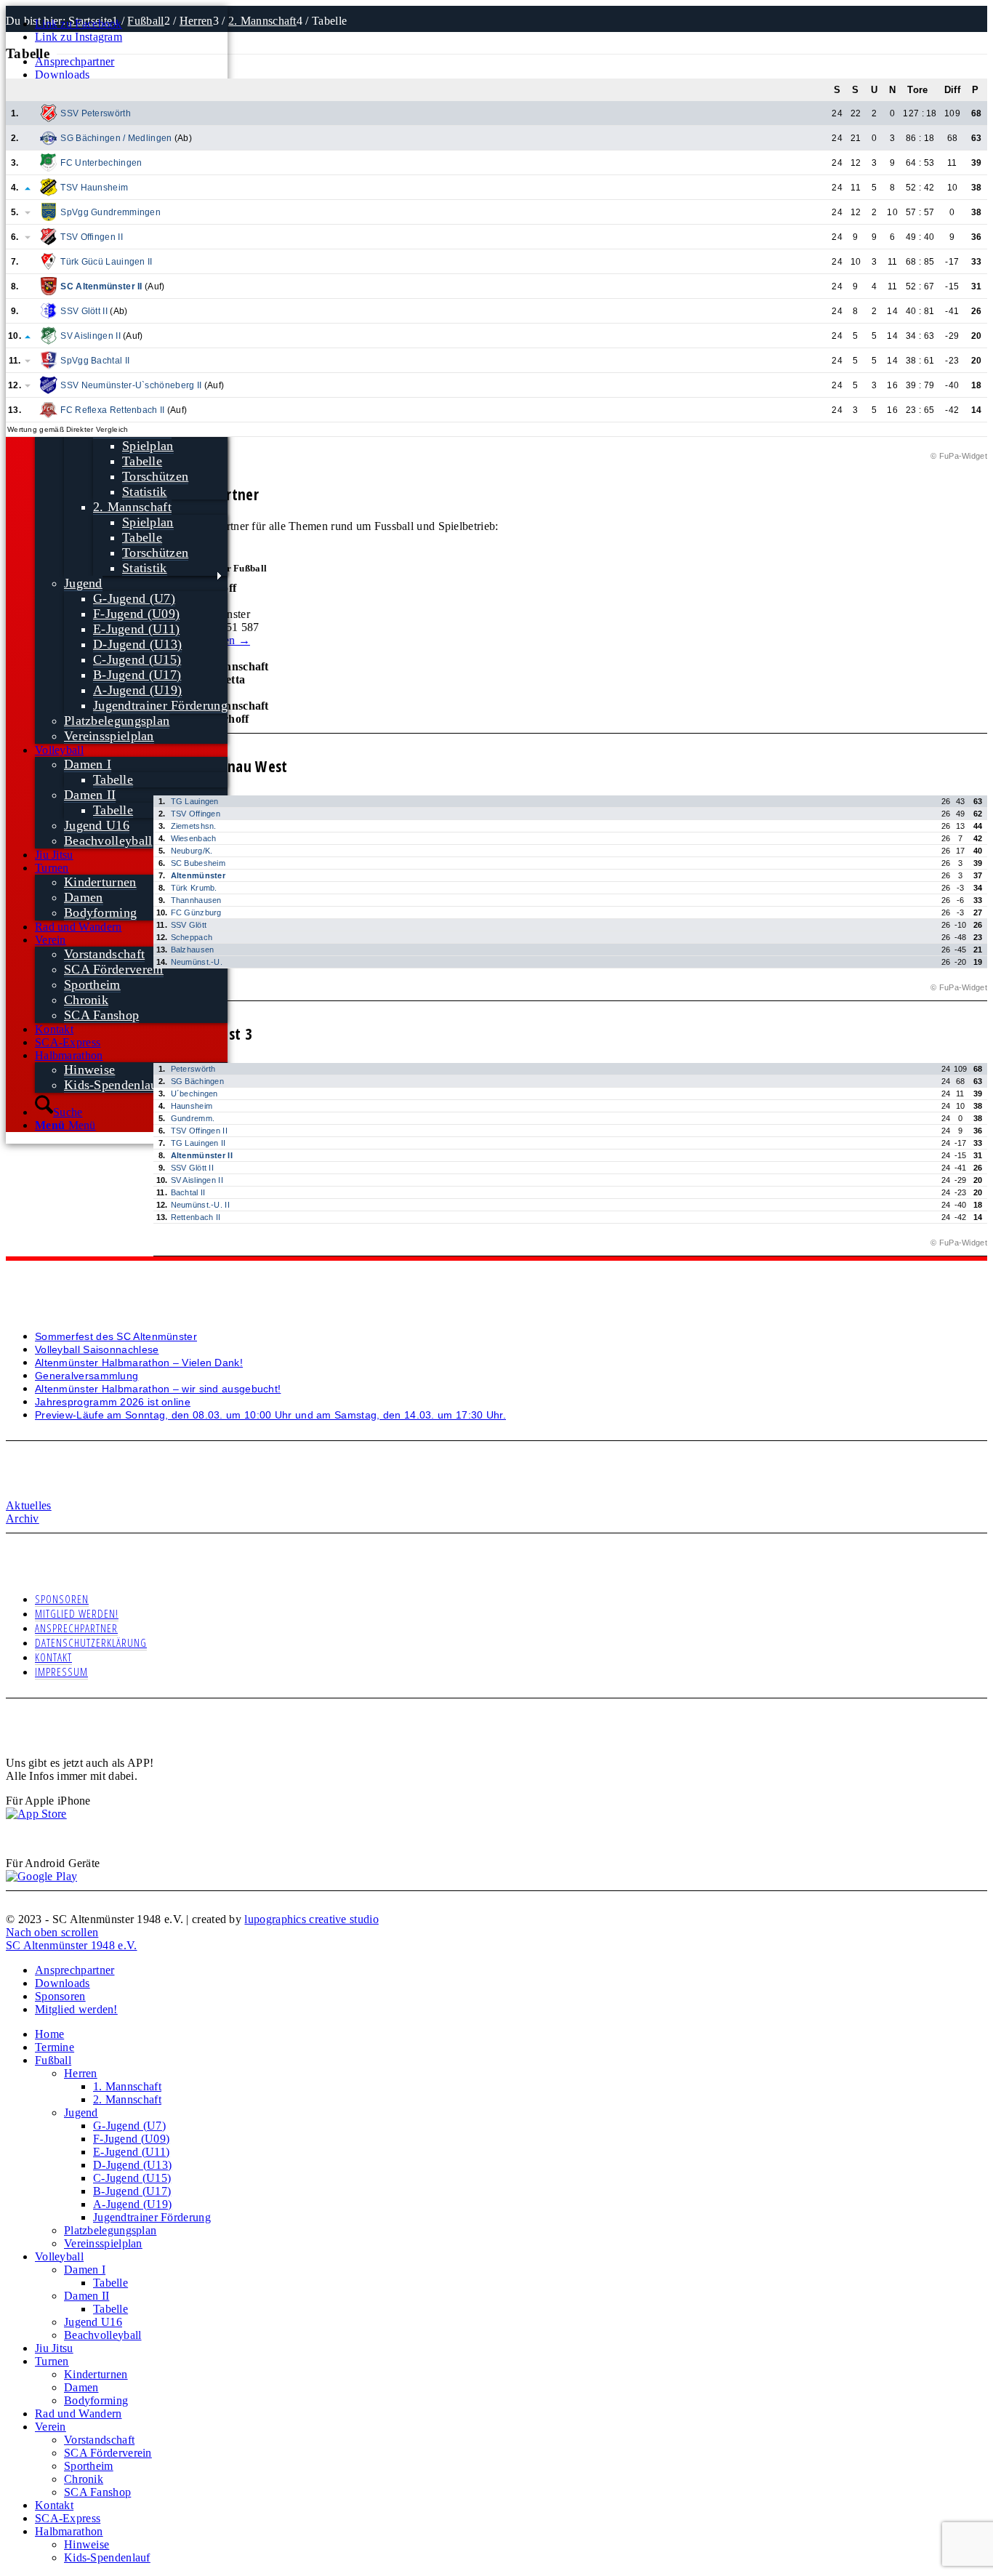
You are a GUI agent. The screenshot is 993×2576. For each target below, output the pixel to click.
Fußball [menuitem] (53, 2060)
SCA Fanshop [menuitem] (97, 2492)
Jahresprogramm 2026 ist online (113, 1402)
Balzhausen (193, 950)
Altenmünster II (202, 1155)
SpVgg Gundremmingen (110, 212)
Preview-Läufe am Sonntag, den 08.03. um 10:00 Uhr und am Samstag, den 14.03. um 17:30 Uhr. (270, 1415)
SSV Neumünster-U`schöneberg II (131, 385)
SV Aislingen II (91, 336)
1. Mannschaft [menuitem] (127, 2086)
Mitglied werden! (77, 1613)
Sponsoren (62, 1599)
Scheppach (192, 937)
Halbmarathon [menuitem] (69, 2531)
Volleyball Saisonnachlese (97, 1349)
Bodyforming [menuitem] (96, 2400)
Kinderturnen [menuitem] (96, 2374)
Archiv (23, 1518)
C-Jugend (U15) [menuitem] (132, 2178)
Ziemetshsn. (194, 826)
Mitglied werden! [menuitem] (76, 2009)
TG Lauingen (195, 801)
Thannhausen (196, 900)
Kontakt (53, 1657)
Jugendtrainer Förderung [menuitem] (152, 2217)
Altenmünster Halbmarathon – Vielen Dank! (139, 1363)
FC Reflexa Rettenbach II (112, 410)
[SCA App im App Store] (36, 1814)
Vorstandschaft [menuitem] (99, 2440)
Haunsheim (192, 1106)
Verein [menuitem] (51, 2427)
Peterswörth (193, 1069)
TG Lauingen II (198, 1143)
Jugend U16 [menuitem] (93, 2322)
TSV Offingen (196, 814)
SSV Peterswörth (96, 113)
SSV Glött (189, 925)
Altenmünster (198, 875)
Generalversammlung (87, 1376)
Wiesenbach (194, 838)
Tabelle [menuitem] (110, 2283)
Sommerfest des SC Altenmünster (116, 1336)
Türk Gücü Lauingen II (106, 262)
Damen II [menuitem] (87, 2296)
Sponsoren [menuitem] (60, 1996)
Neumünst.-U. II (201, 1205)
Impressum (61, 1672)
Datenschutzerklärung (91, 1642)
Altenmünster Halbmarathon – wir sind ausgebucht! (158, 1389)
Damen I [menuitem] (85, 2270)
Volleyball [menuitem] (59, 2256)
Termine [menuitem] (55, 2047)
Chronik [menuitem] (84, 2479)
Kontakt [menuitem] (54, 2505)
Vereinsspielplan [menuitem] (103, 2243)
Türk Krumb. (194, 888)
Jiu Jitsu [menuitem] (54, 2348)
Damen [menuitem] (81, 2387)
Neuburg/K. (192, 851)
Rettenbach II (196, 1217)
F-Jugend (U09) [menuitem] (131, 2139)
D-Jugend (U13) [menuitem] (132, 2165)
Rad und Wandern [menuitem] (79, 2414)
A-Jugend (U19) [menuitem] (132, 2204)
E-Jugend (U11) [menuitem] (131, 2152)
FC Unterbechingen (101, 163)
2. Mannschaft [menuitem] (127, 2099)
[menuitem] (131, 62)
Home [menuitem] (49, 2034)
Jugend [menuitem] (81, 2112)
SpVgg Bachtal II (95, 361)
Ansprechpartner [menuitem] (75, 1970)
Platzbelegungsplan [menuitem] (110, 2230)
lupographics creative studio (311, 1919)
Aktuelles (29, 1505)
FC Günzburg (196, 912)
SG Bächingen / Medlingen (116, 138)
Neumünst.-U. (197, 962)
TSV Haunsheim (94, 188)
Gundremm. (193, 1118)
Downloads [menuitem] (63, 1983)
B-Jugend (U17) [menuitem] (132, 2191)
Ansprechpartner (75, 61)
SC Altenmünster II (101, 286)
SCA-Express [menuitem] (68, 2518)
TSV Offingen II (92, 237)
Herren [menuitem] (81, 2073)
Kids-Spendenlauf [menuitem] (107, 2557)
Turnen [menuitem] (52, 2361)
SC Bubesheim (198, 863)
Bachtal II (188, 1192)
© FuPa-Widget (959, 456)
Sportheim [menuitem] (89, 2466)
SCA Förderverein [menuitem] (108, 2453)
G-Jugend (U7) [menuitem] (129, 2126)
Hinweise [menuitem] (87, 2544)
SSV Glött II (84, 311)
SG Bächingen (198, 1081)
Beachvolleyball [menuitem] (103, 2335)
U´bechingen (194, 1094)
